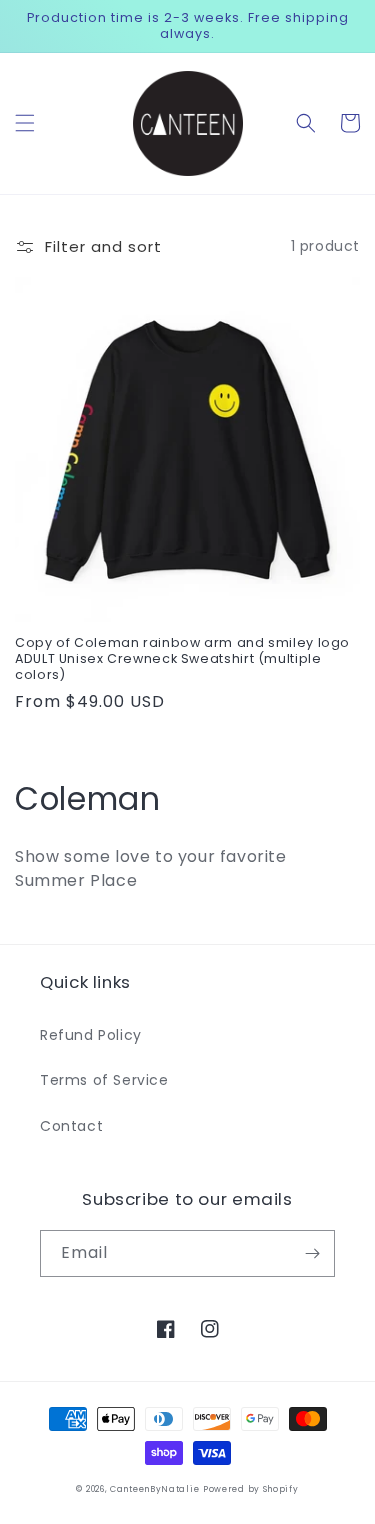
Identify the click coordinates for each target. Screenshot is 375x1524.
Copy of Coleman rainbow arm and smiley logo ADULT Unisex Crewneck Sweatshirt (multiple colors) (182, 659)
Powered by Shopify (251, 1489)
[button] (25, 123)
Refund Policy (91, 1035)
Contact (71, 1126)
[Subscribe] (312, 1253)
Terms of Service (104, 1080)
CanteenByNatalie (154, 1489)
